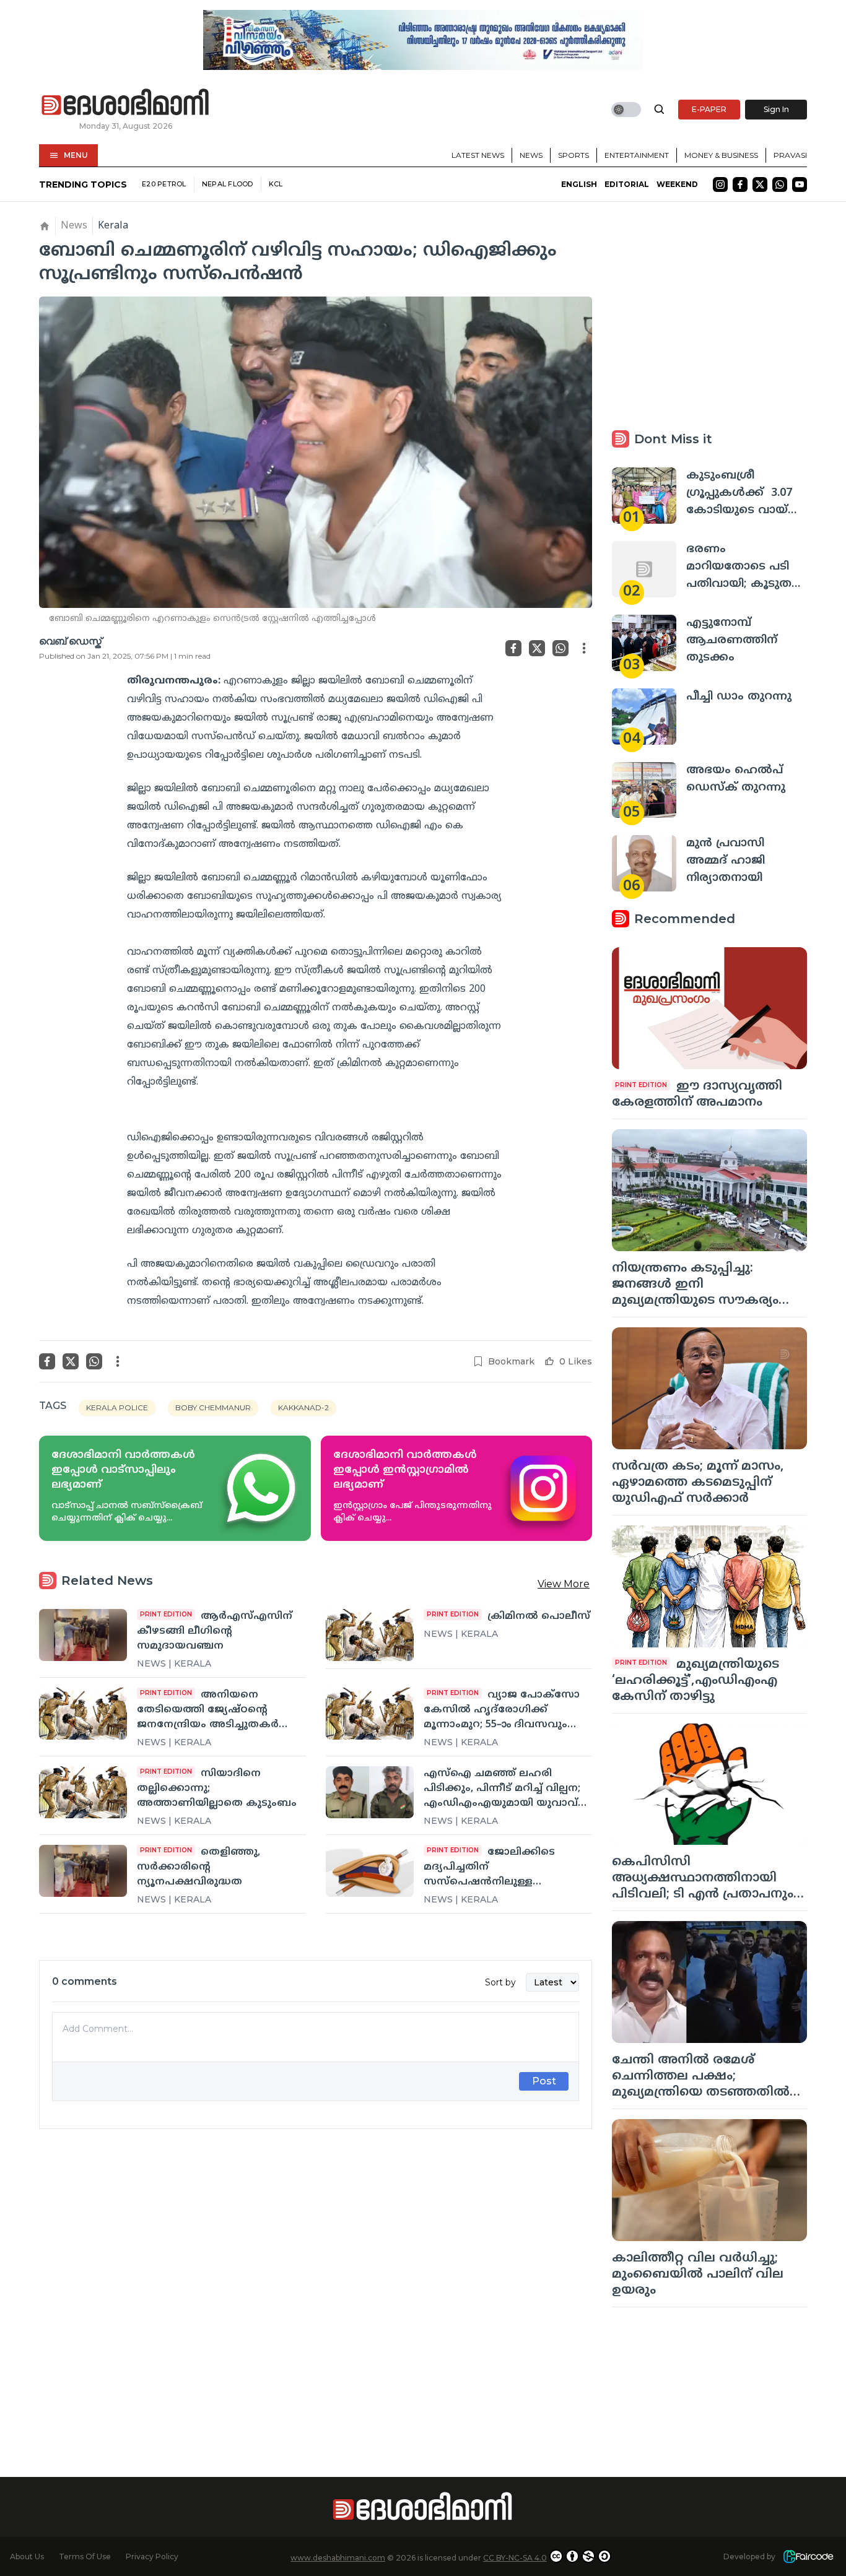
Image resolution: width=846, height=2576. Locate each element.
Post (544, 2081)
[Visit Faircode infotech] (808, 2556)
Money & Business (721, 155)
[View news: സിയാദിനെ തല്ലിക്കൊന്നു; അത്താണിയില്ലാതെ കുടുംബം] (83, 1792)
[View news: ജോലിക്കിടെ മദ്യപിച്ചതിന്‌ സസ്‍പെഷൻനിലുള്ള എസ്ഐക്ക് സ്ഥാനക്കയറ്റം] (370, 1871)
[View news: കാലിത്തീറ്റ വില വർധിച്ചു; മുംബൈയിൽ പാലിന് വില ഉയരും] (709, 2180)
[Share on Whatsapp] (560, 648)
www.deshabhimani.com (338, 2558)
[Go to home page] (126, 103)
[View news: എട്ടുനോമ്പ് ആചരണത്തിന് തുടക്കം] (644, 643)
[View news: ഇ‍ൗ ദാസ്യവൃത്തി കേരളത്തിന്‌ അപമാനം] (709, 1008)
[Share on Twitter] (537, 648)
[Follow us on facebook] (740, 184)
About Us (27, 2556)
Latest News (478, 155)
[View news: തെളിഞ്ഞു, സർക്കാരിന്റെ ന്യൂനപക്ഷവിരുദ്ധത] (83, 1871)
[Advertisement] (316, 2276)
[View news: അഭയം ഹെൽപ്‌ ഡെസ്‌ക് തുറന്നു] (644, 790)
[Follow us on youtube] (800, 184)
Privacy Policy (152, 2556)
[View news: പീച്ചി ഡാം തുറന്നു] (644, 717)
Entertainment (637, 155)
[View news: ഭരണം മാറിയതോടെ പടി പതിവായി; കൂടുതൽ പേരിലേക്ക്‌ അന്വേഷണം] (644, 569)
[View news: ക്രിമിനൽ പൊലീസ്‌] (370, 1635)
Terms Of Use (85, 2556)
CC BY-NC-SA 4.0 (515, 2558)
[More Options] (584, 648)
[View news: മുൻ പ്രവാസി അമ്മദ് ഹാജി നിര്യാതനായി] (644, 863)
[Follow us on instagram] (720, 184)
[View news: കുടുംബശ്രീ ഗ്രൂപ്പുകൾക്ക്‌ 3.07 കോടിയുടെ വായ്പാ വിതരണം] (644, 496)
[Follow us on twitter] (760, 184)
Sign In (776, 109)
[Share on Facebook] (513, 648)
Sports (573, 155)
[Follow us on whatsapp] (780, 184)
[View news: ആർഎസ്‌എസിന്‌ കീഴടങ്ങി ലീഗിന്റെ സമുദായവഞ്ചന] (83, 1635)
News (531, 155)
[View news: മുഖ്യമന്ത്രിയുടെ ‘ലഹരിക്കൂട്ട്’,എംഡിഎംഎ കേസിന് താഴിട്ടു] (709, 1586)
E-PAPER (709, 109)
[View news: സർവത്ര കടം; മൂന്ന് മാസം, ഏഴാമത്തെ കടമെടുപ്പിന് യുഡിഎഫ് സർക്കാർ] (709, 1388)
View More (564, 1584)
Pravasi (790, 155)
